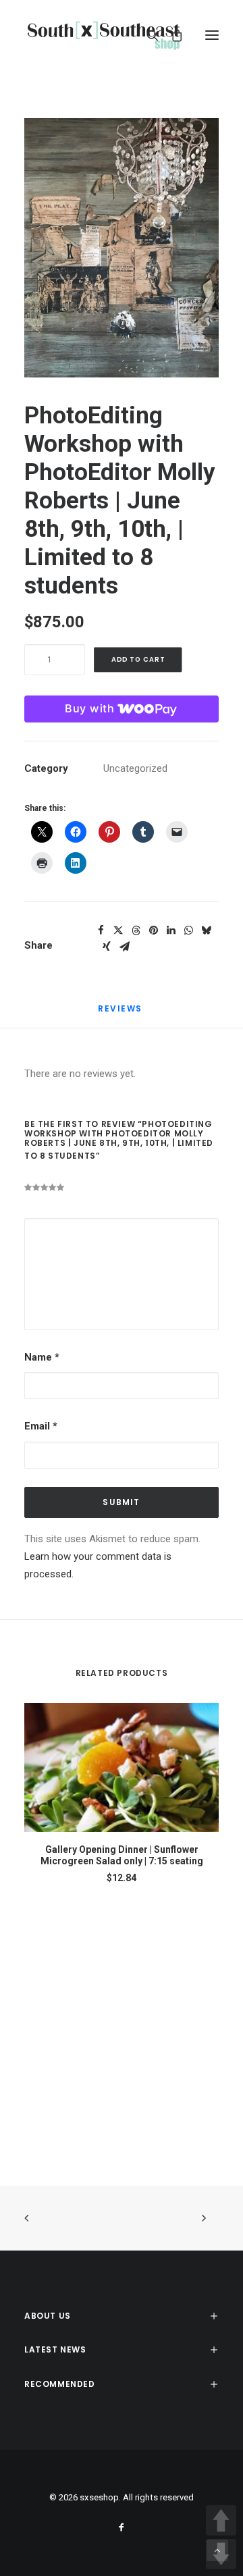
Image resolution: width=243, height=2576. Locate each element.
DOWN (221, 2554)
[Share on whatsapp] (188, 930)
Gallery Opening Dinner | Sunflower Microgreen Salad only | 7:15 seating (122, 1855)
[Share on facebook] (101, 930)
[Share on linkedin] (171, 930)
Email (41, 1426)
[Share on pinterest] (153, 930)
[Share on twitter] (118, 930)
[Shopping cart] (171, 35)
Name (42, 1357)
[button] (212, 35)
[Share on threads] (136, 930)
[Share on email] (124, 947)
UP (221, 2520)
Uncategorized (135, 768)
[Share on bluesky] (206, 930)
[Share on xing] (107, 947)
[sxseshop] (104, 35)
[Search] (146, 35)
